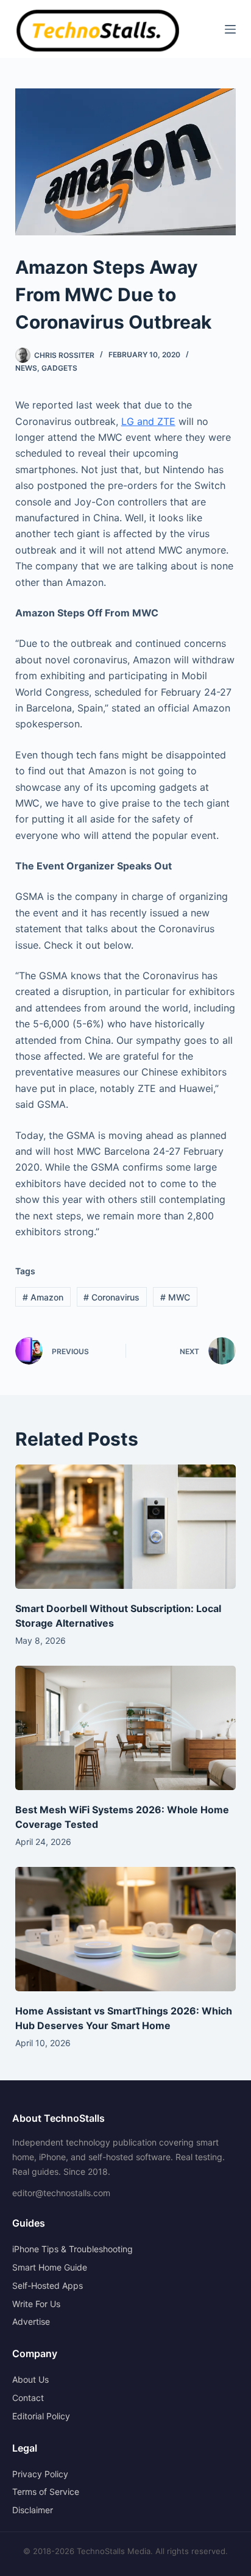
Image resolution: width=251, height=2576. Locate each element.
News (26, 368)
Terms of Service (46, 2492)
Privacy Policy (40, 2474)
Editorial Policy (41, 2416)
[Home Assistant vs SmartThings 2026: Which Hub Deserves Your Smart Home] (126, 1929)
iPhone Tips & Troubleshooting (72, 2249)
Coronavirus (111, 1297)
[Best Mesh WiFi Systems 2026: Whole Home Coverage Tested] (126, 1728)
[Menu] (230, 29)
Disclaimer (33, 2510)
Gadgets (59, 368)
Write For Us (36, 2304)
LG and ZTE (148, 421)
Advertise (31, 2321)
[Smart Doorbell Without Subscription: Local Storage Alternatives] (126, 1527)
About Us (30, 2379)
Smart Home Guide (50, 2267)
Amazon (43, 1297)
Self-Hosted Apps (48, 2285)
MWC (175, 1297)
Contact (28, 2398)
